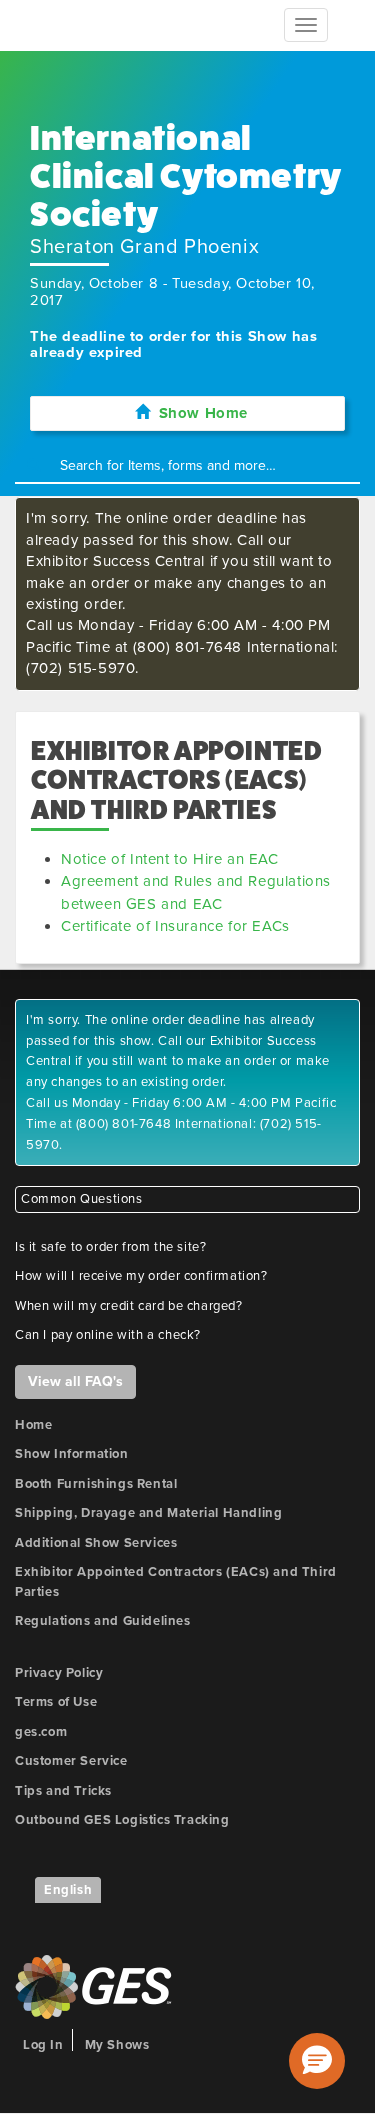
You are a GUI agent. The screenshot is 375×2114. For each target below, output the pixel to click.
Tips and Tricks (63, 1791)
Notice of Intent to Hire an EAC (170, 859)
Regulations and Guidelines (103, 1621)
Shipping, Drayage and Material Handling (148, 1513)
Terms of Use (56, 1702)
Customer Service (71, 1761)
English (68, 1890)
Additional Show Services (96, 1543)
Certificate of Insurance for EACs (175, 926)
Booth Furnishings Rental (96, 1484)
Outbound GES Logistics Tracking (122, 1820)
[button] (317, 2061)
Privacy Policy (59, 1673)
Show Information (72, 1454)
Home (33, 1425)
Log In (43, 2045)
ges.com (41, 1732)
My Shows (117, 2045)
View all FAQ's (75, 1381)
